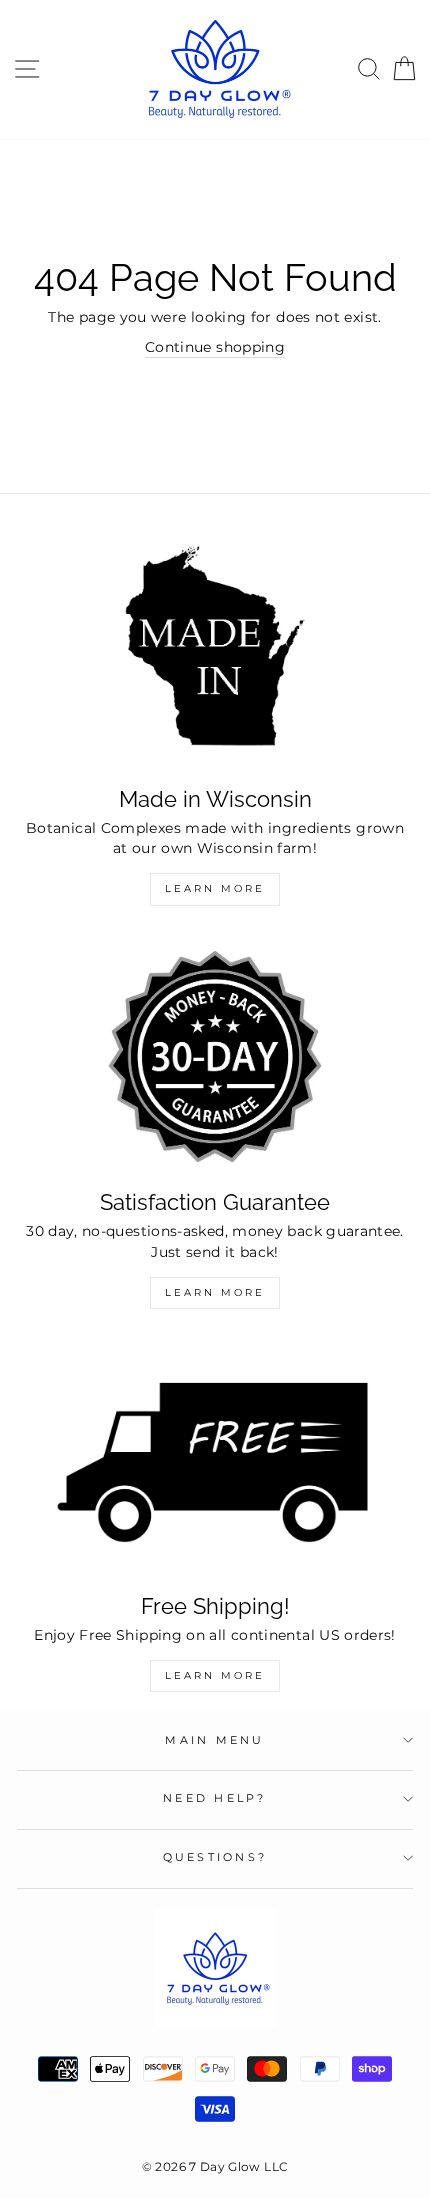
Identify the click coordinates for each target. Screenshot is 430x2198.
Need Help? (215, 1798)
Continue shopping (215, 347)
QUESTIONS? (215, 1857)
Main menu (214, 1740)
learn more (215, 1675)
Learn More (215, 888)
